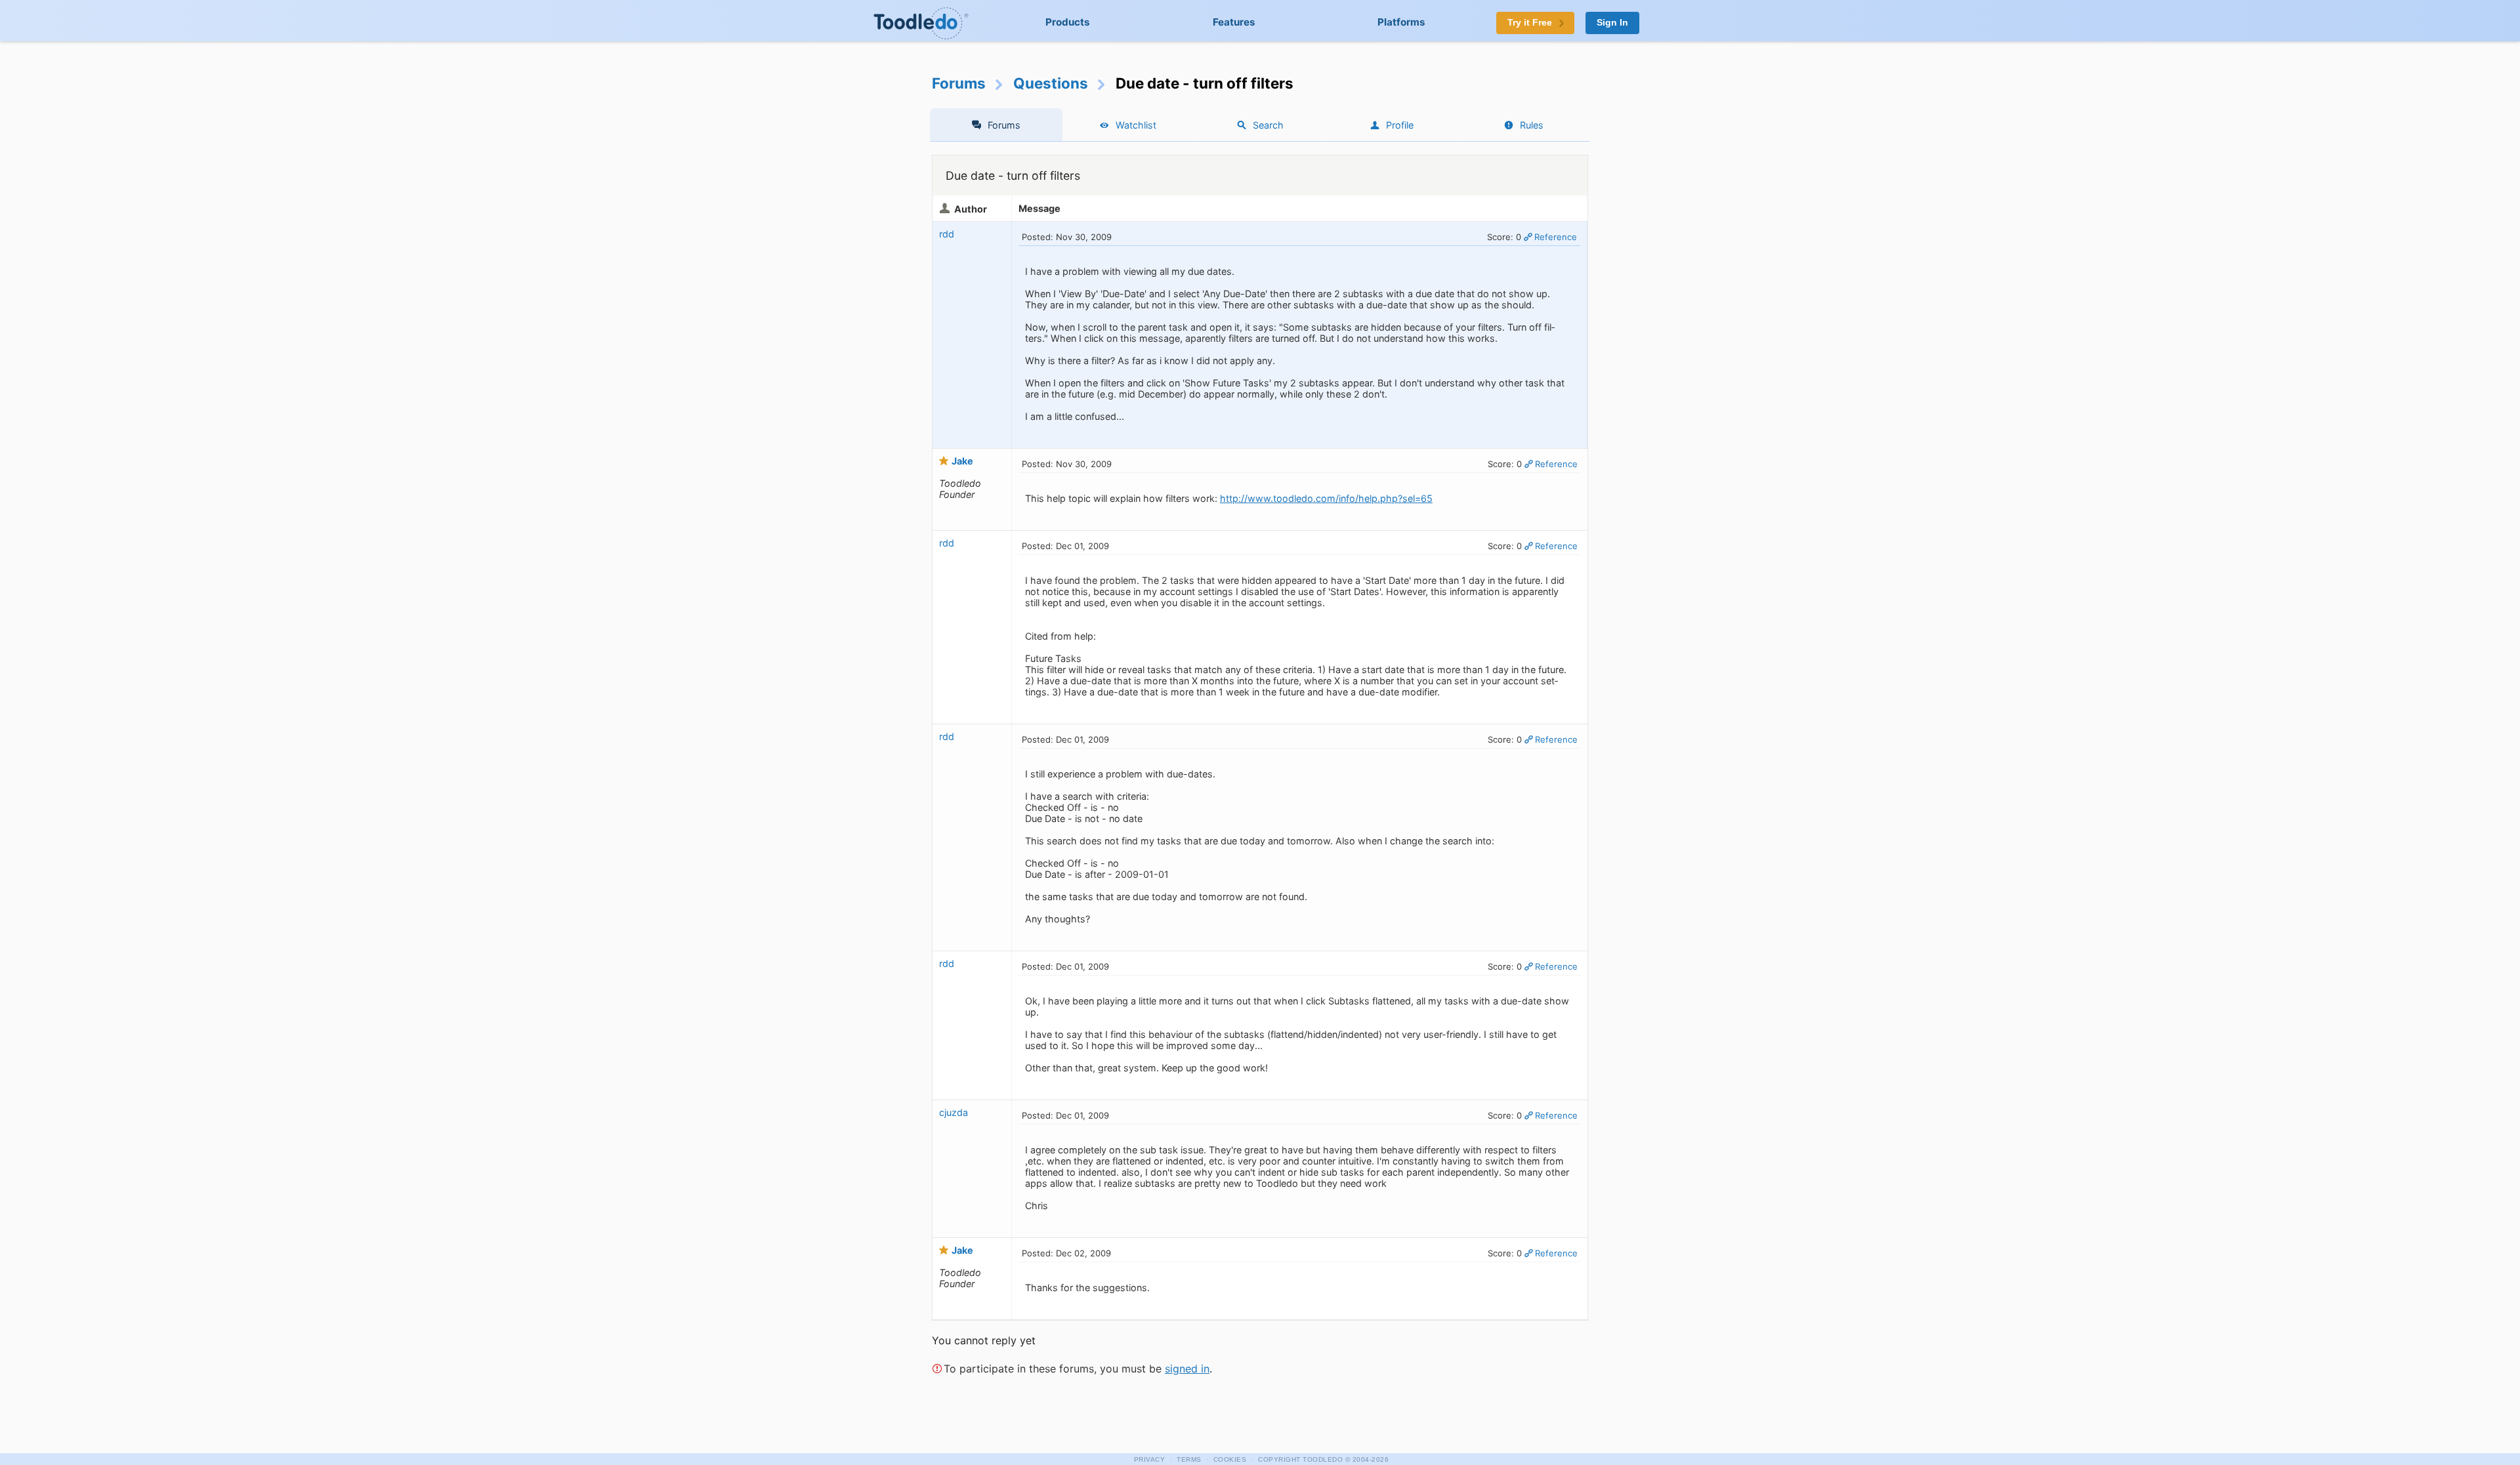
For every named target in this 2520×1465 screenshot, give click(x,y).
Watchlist (1136, 125)
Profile (1400, 125)
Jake (962, 461)
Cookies (1230, 1459)
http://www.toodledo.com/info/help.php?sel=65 (1326, 498)
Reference (1556, 237)
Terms (1189, 1459)
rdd (947, 234)
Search (1268, 125)
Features (1234, 22)
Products (1068, 22)
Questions (1051, 83)
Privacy (1150, 1459)
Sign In (1612, 23)
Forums (959, 83)
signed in (1187, 1369)
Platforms (1401, 22)
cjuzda (954, 1112)
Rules (1532, 125)
